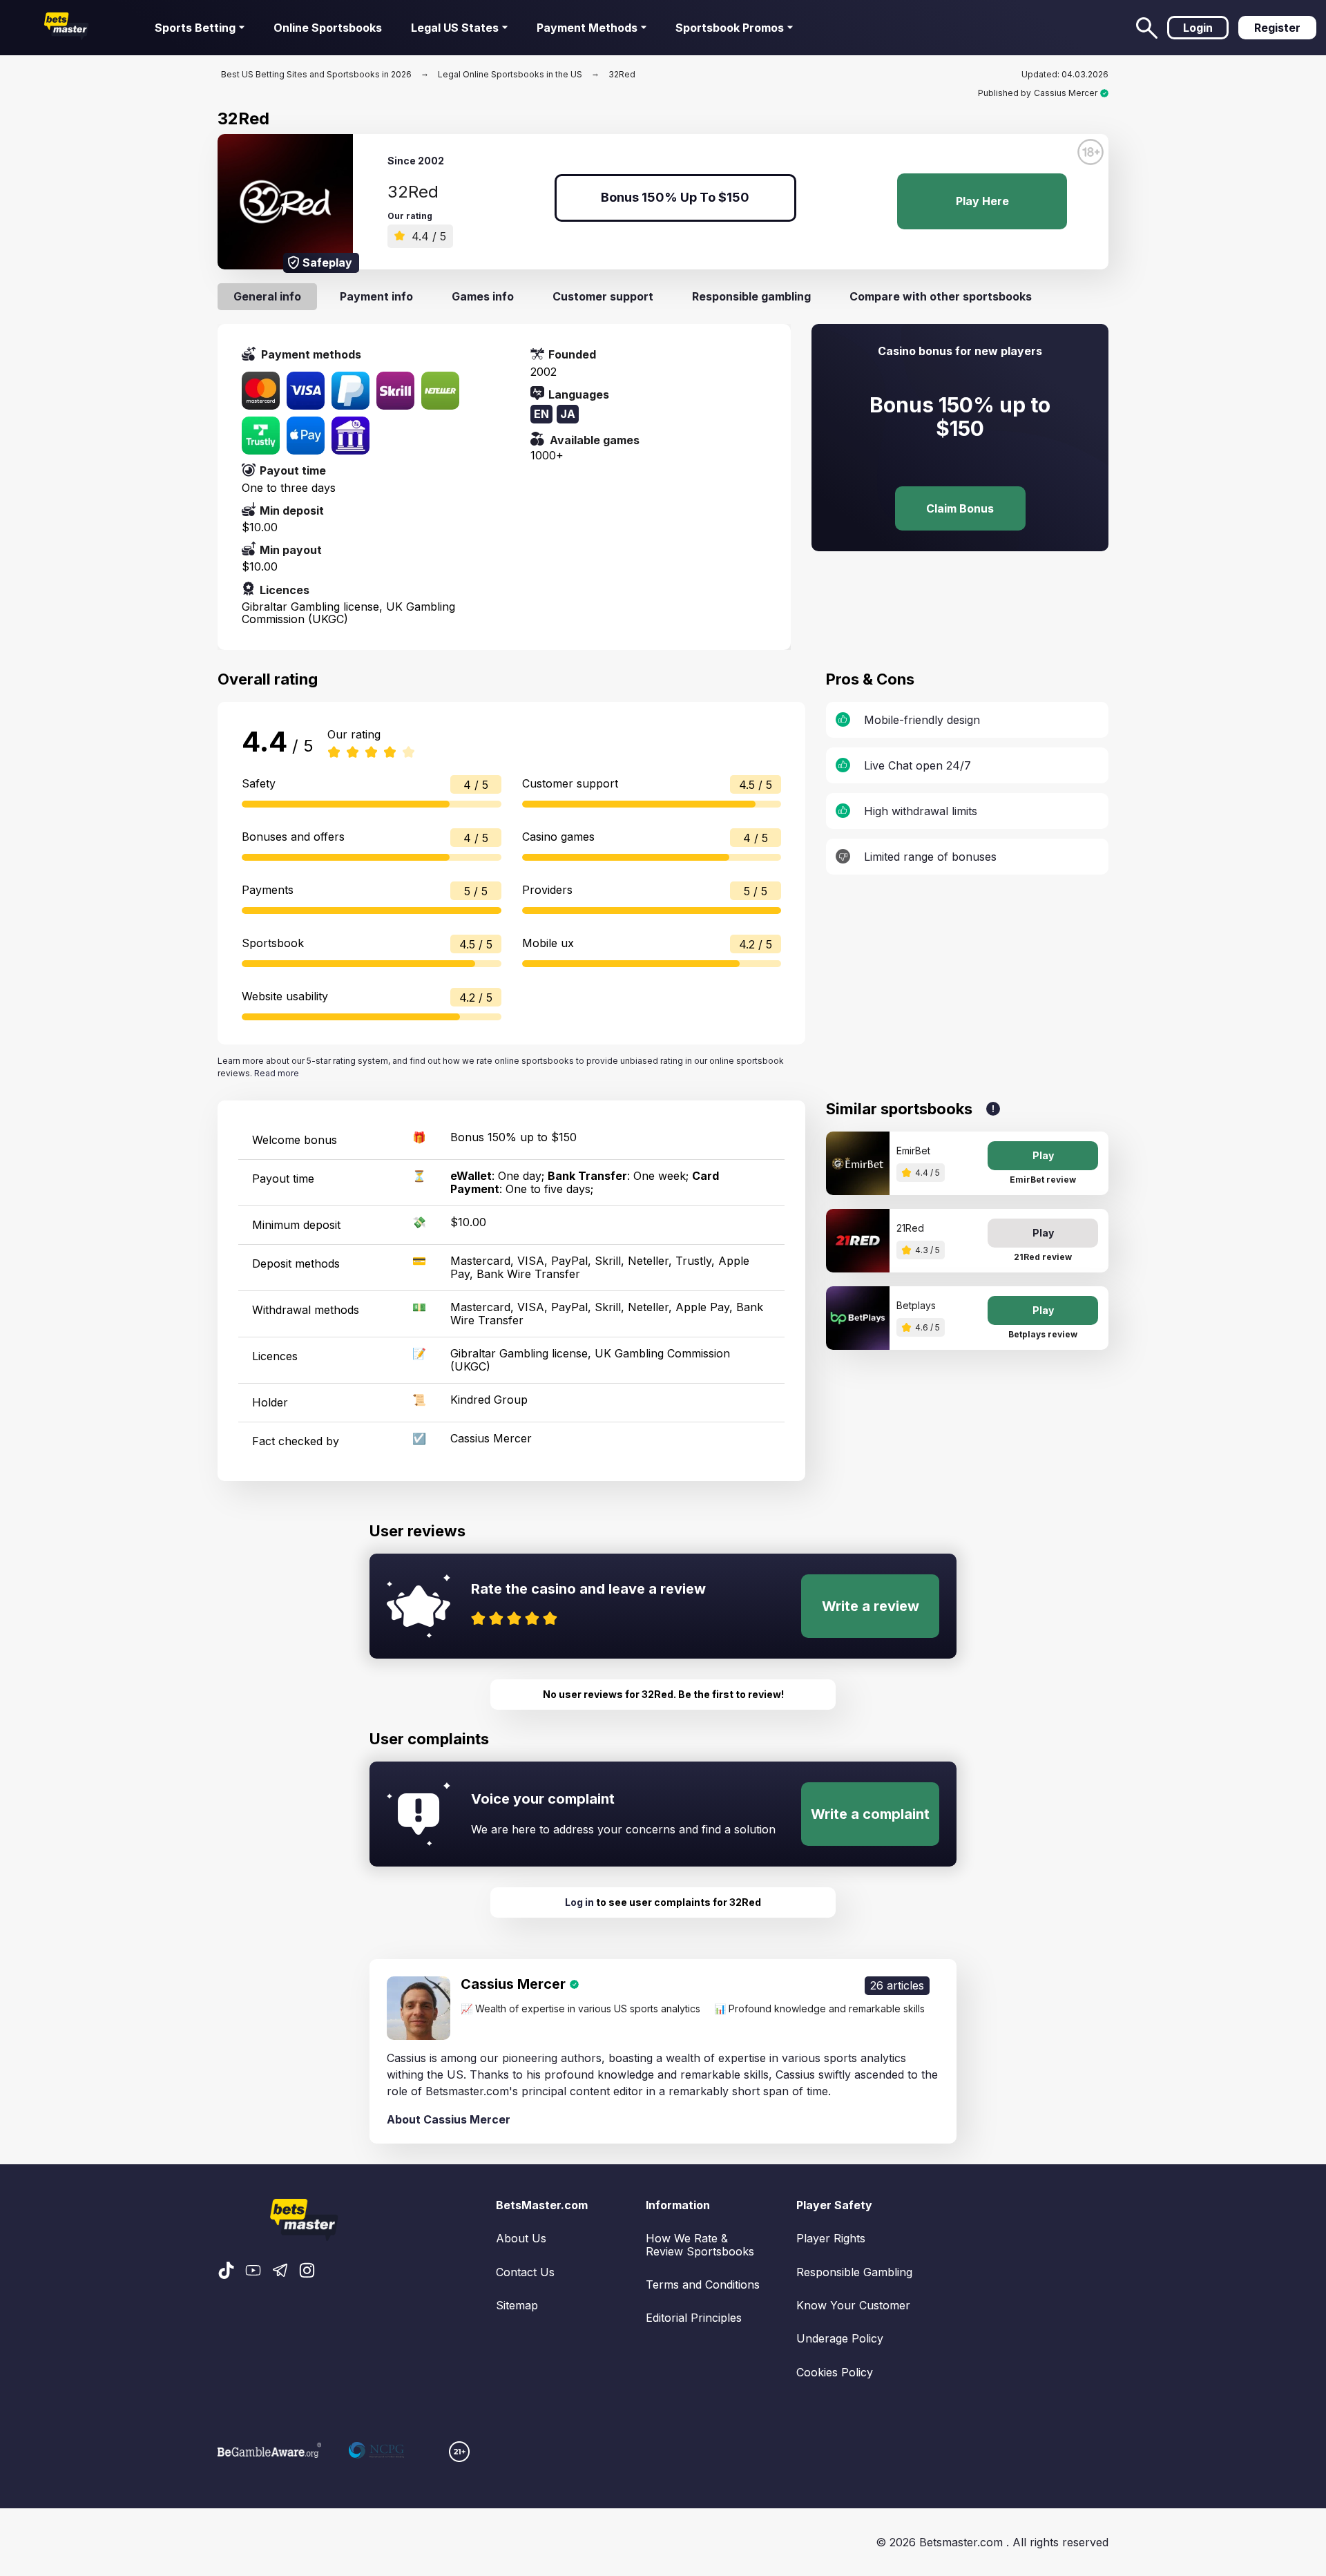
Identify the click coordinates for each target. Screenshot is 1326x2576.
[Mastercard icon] (261, 391)
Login (1198, 28)
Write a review (871, 1606)
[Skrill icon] (395, 391)
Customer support (603, 296)
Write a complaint (870, 1814)
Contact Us (525, 2272)
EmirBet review (1043, 1180)
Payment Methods (587, 28)
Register (1277, 28)
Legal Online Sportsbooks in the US (510, 74)
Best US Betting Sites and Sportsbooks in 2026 (316, 74)
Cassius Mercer (1066, 93)
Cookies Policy (835, 2372)
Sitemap (517, 2305)
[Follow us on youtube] (253, 2271)
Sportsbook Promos (730, 28)
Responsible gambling (751, 296)
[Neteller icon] (440, 391)
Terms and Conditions (703, 2284)
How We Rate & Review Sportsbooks (700, 2245)
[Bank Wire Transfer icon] (350, 436)
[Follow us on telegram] (280, 2271)
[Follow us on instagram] (307, 2271)
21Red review (1043, 1257)
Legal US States (455, 28)
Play (1043, 1155)
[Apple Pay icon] (306, 436)
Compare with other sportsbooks (941, 296)
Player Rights (831, 2238)
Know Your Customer (853, 2305)
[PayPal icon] (350, 391)
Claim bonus (960, 508)
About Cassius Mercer (449, 2119)
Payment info (376, 296)
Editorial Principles (694, 2318)
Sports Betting (195, 28)
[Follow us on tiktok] (226, 2271)
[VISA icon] (306, 391)
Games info (483, 296)
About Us (521, 2238)
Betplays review (1043, 1334)
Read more (277, 1073)
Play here (982, 201)
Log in (579, 1902)
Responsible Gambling (854, 2272)
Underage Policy (840, 2338)
